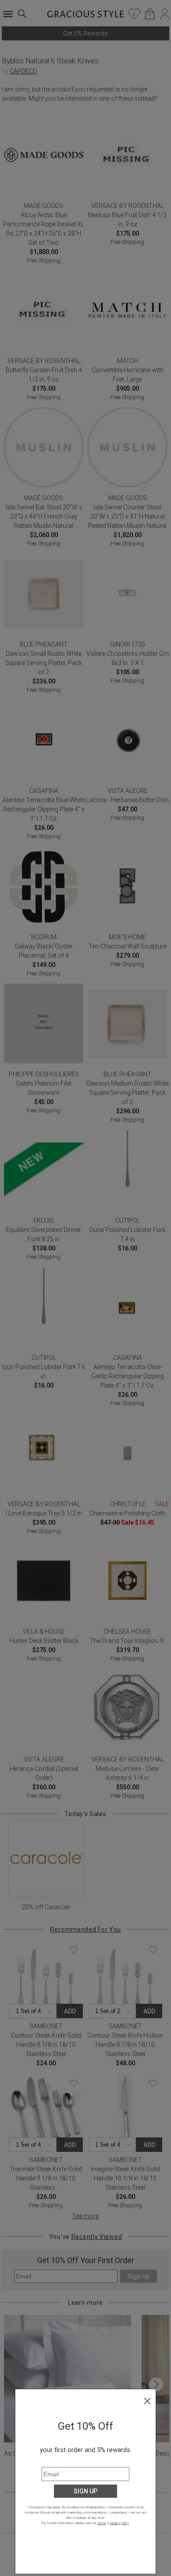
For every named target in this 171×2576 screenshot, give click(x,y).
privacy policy (119, 2523)
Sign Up (85, 2491)
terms (102, 2523)
